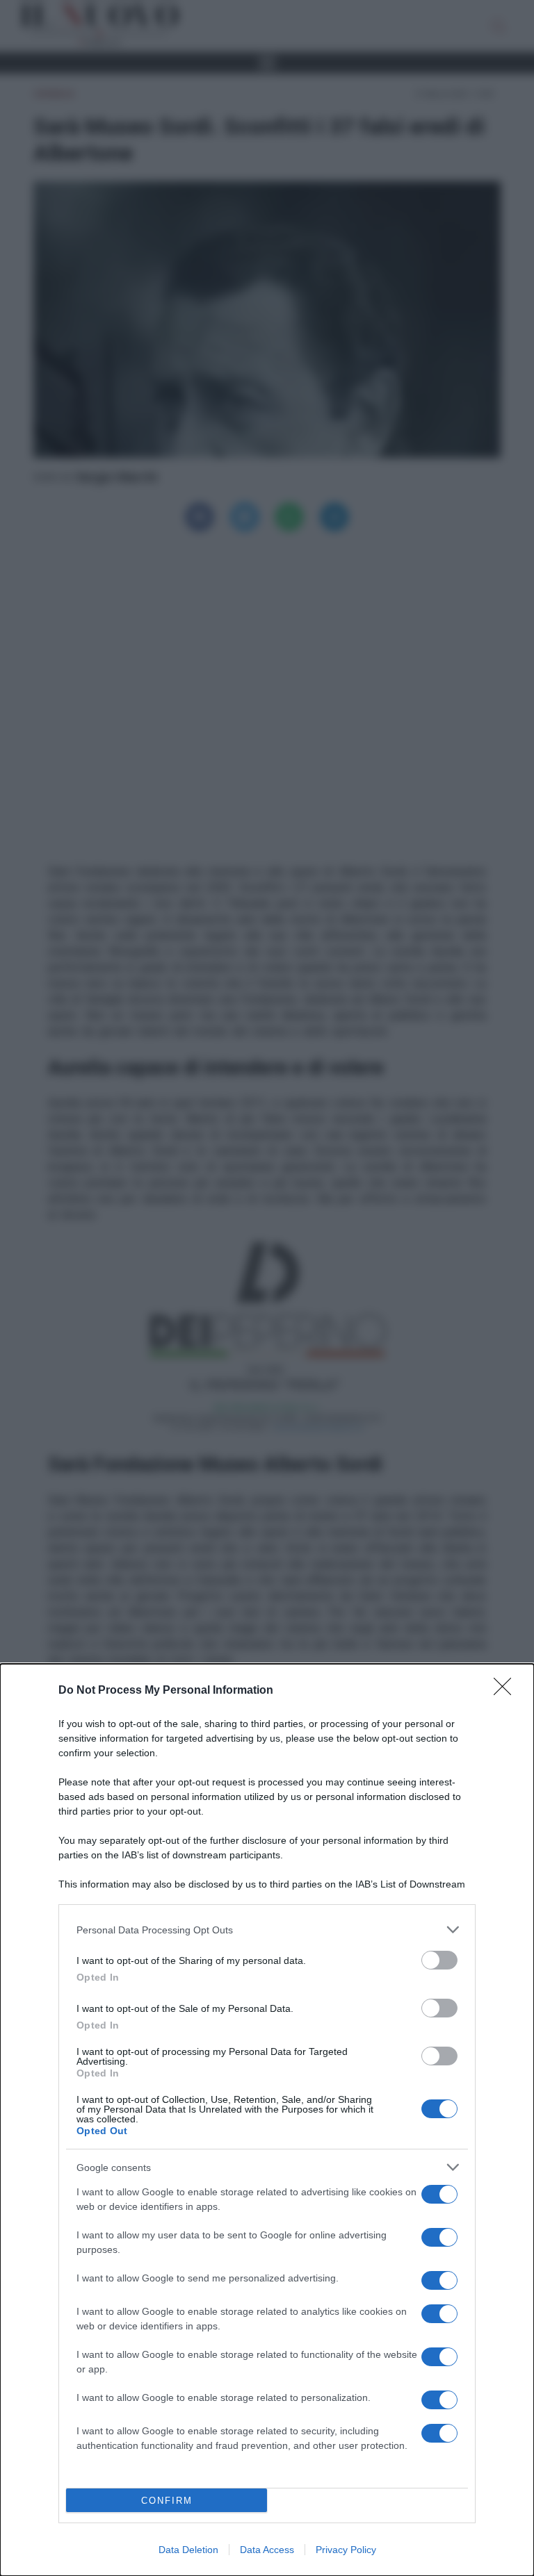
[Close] (507, 1691)
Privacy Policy (346, 2550)
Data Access (267, 2550)
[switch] (439, 1960)
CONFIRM (167, 2501)
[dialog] (267, 2120)
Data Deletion (188, 2550)
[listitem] (267, 1930)
